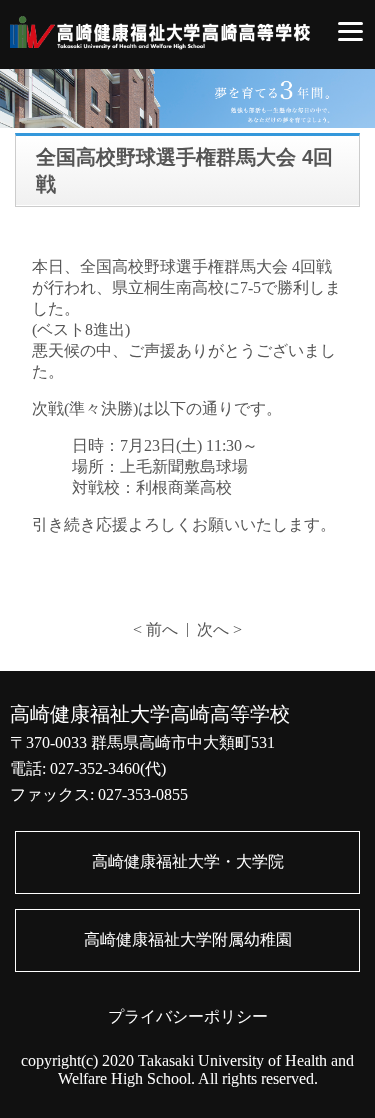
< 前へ (155, 629)
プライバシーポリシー (188, 1016)
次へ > (219, 629)
